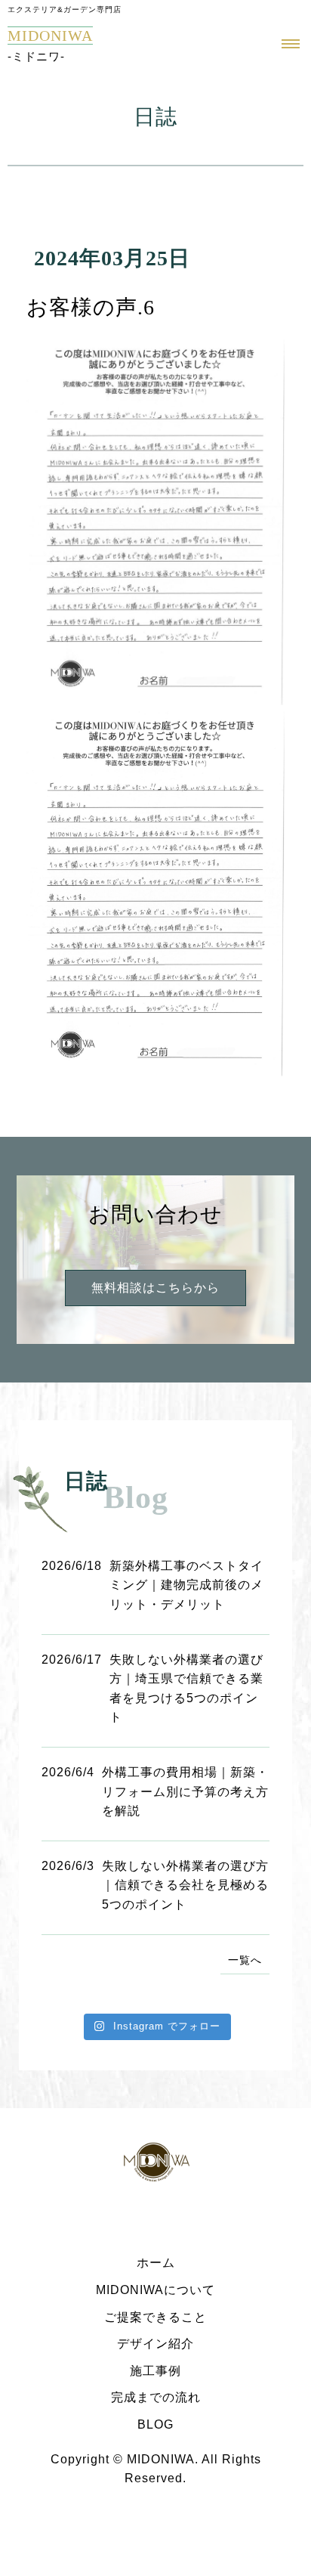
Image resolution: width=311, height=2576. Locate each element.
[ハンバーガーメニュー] (291, 52)
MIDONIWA (50, 36)
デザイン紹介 (155, 2344)
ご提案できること (155, 2317)
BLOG (155, 2424)
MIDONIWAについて (155, 2290)
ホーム (156, 2263)
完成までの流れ (156, 2397)
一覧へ (245, 1960)
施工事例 (155, 2371)
